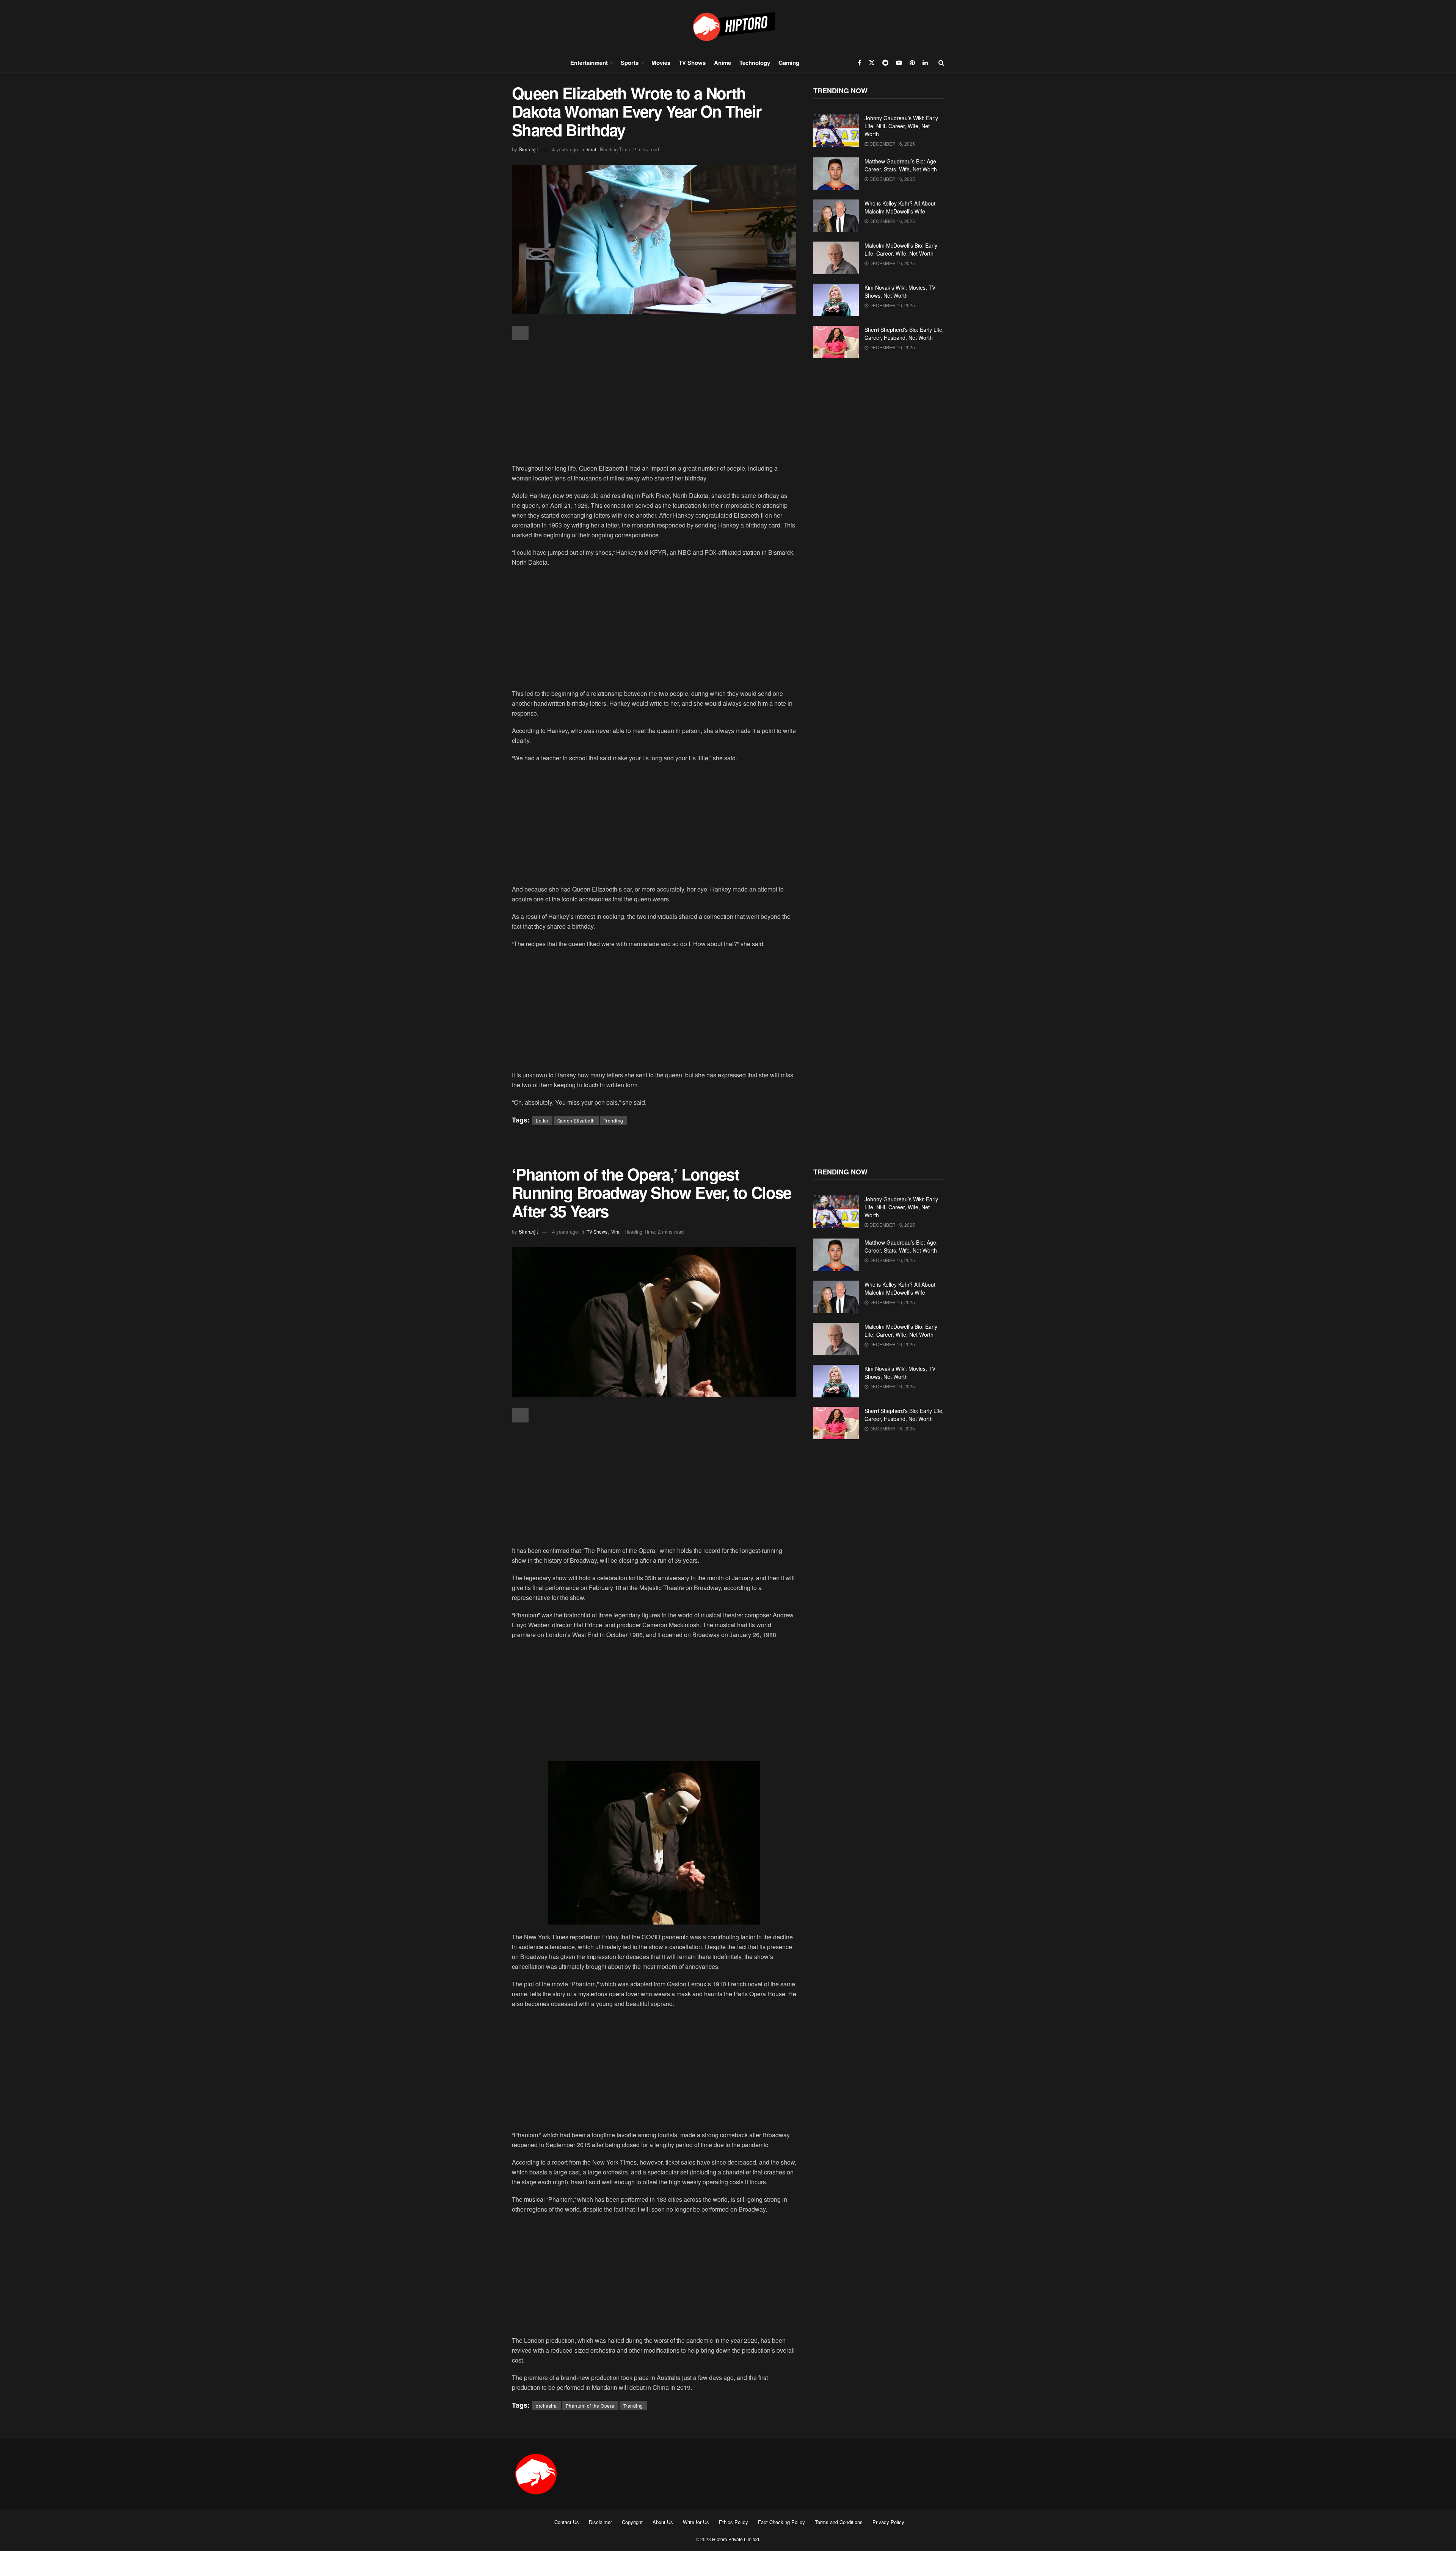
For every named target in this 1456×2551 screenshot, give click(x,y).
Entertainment (589, 63)
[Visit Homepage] (728, 26)
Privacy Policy (888, 2522)
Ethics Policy (733, 2522)
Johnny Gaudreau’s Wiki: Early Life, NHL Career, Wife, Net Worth (901, 126)
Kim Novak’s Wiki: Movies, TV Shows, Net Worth (900, 291)
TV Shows (692, 63)
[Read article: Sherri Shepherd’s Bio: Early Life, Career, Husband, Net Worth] (836, 342)
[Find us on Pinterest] (912, 63)
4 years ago (565, 149)
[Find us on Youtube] (899, 63)
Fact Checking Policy (781, 2522)
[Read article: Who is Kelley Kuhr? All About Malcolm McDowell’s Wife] (836, 216)
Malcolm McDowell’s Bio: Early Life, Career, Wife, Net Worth (901, 249)
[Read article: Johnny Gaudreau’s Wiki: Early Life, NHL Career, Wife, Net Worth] (836, 130)
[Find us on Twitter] (872, 63)
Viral (591, 149)
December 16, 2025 (892, 144)
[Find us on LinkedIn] (925, 63)
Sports (630, 63)
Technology (755, 63)
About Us (663, 2522)
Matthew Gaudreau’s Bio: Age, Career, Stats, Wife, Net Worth (901, 165)
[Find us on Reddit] (885, 63)
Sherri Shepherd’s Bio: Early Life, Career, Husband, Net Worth (904, 334)
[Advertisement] (654, 403)
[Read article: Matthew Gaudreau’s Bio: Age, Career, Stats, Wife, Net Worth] (836, 174)
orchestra (546, 2406)
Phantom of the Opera (590, 2406)
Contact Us (567, 2522)
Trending (613, 1120)
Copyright (632, 2522)
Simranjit (528, 149)
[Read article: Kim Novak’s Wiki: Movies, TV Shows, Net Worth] (836, 300)
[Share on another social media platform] (520, 333)
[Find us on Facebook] (859, 63)
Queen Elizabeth (576, 1120)
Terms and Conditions (839, 2522)
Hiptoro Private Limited (736, 2539)
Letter (542, 1120)
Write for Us (696, 2522)
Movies (661, 63)
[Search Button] (941, 63)
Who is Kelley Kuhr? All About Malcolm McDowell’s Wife (900, 207)
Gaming (789, 63)
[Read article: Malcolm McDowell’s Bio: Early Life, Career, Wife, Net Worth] (836, 258)
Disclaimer (600, 2522)
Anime (723, 63)
